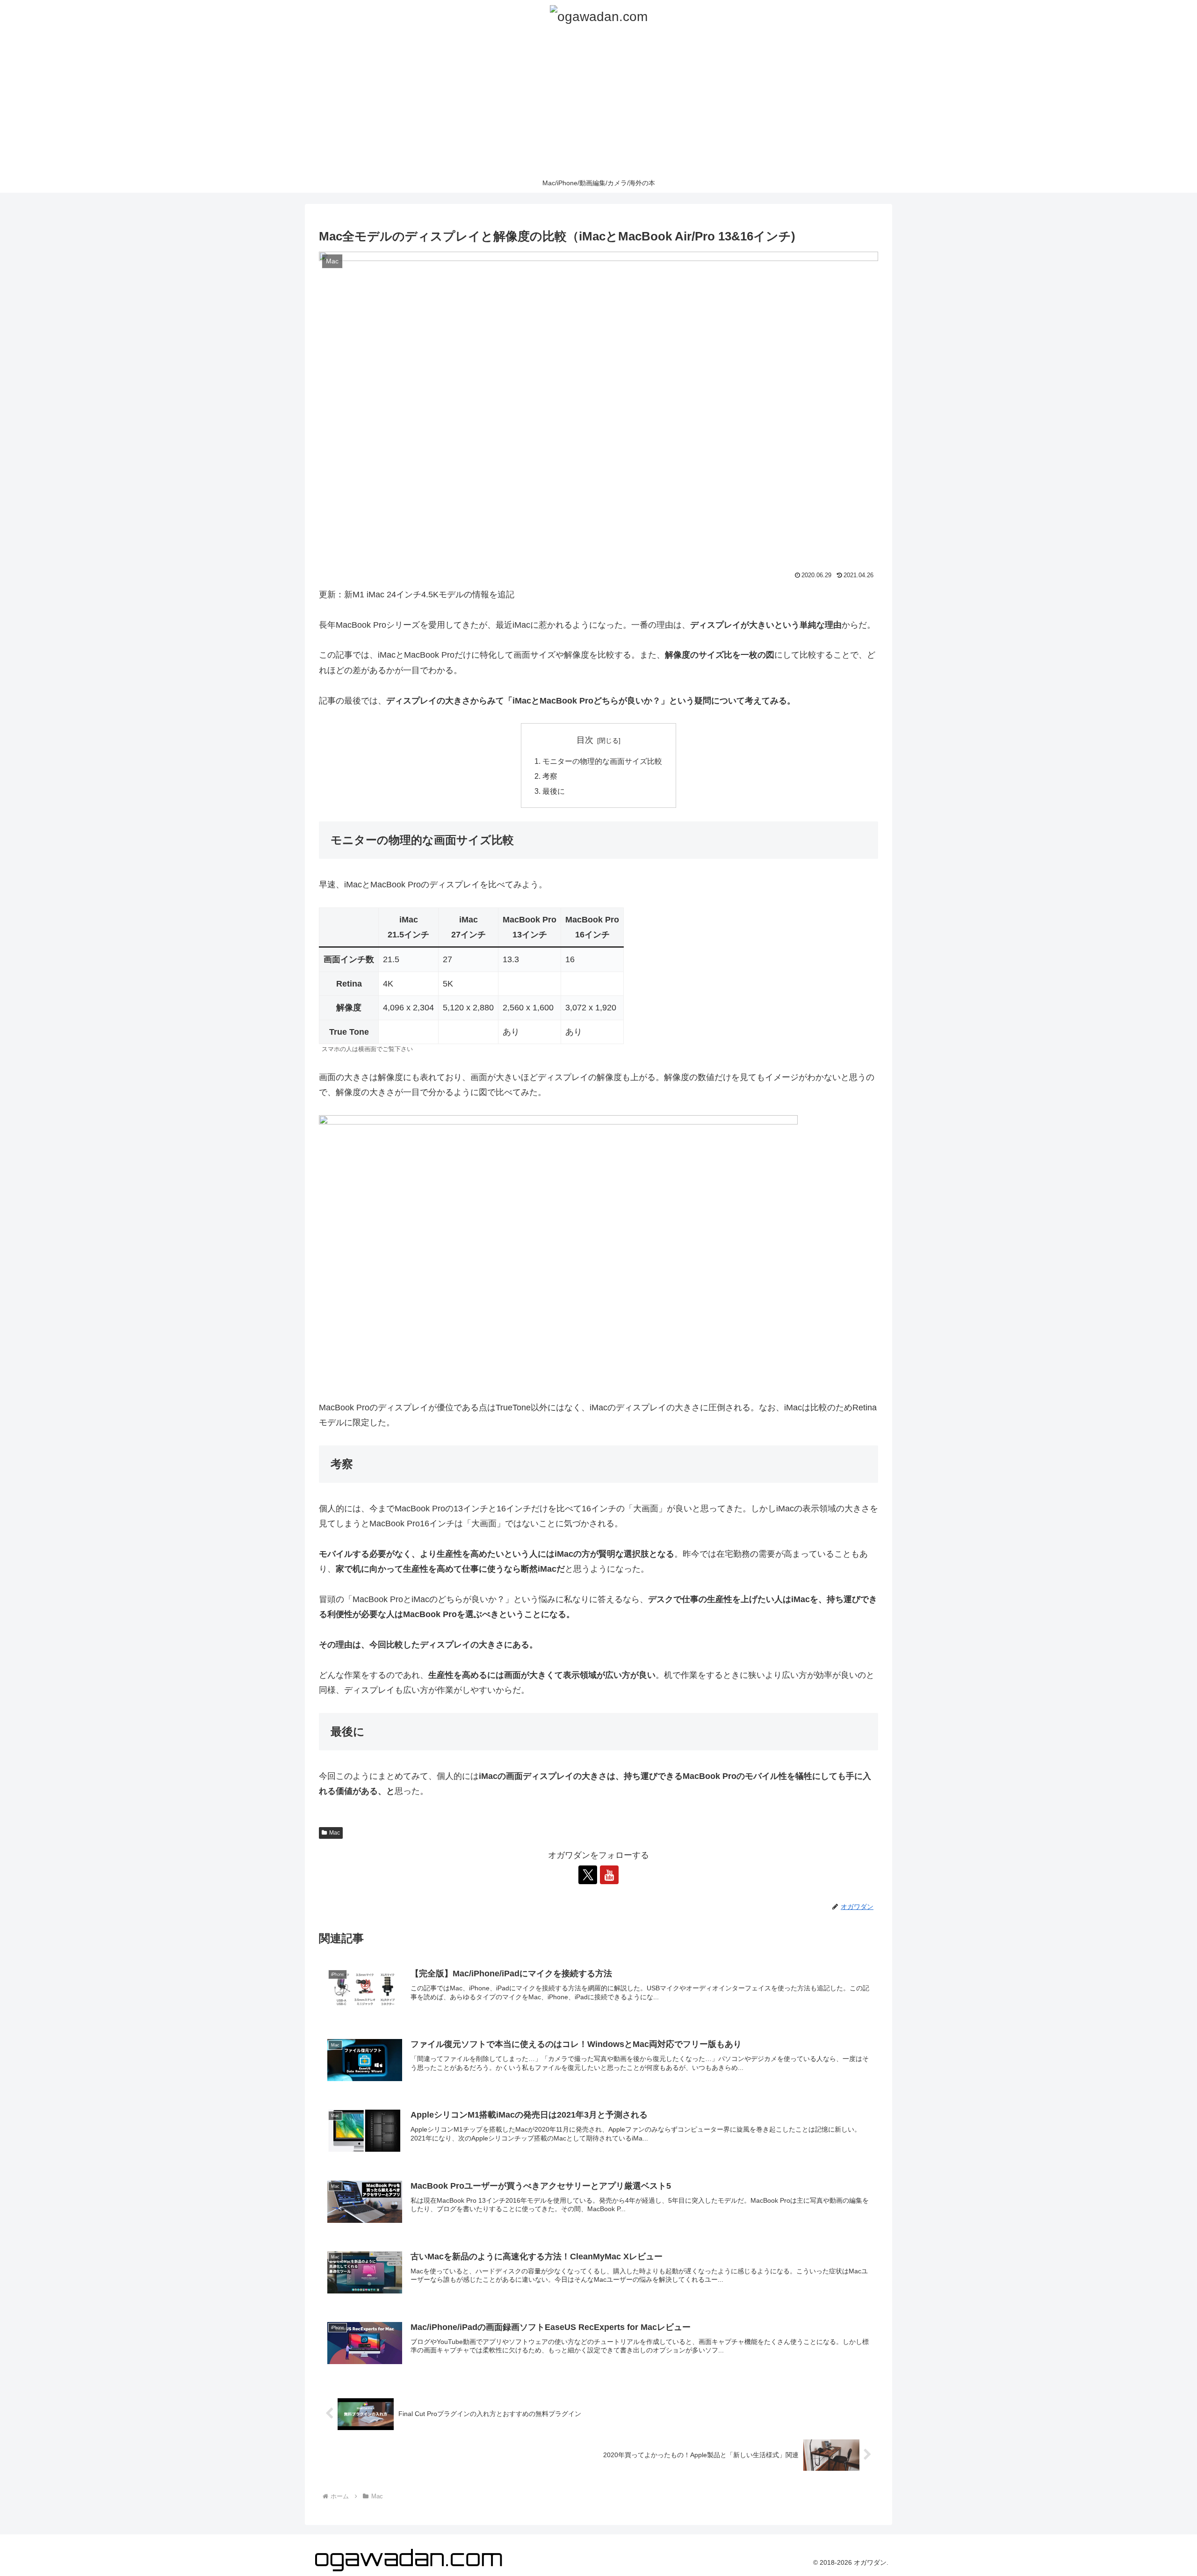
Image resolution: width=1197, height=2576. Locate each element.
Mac (335, 1833)
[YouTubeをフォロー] (609, 1875)
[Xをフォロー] (588, 1875)
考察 (550, 776)
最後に (554, 791)
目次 (585, 740)
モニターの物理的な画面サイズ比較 (602, 761)
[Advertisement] (598, 103)
